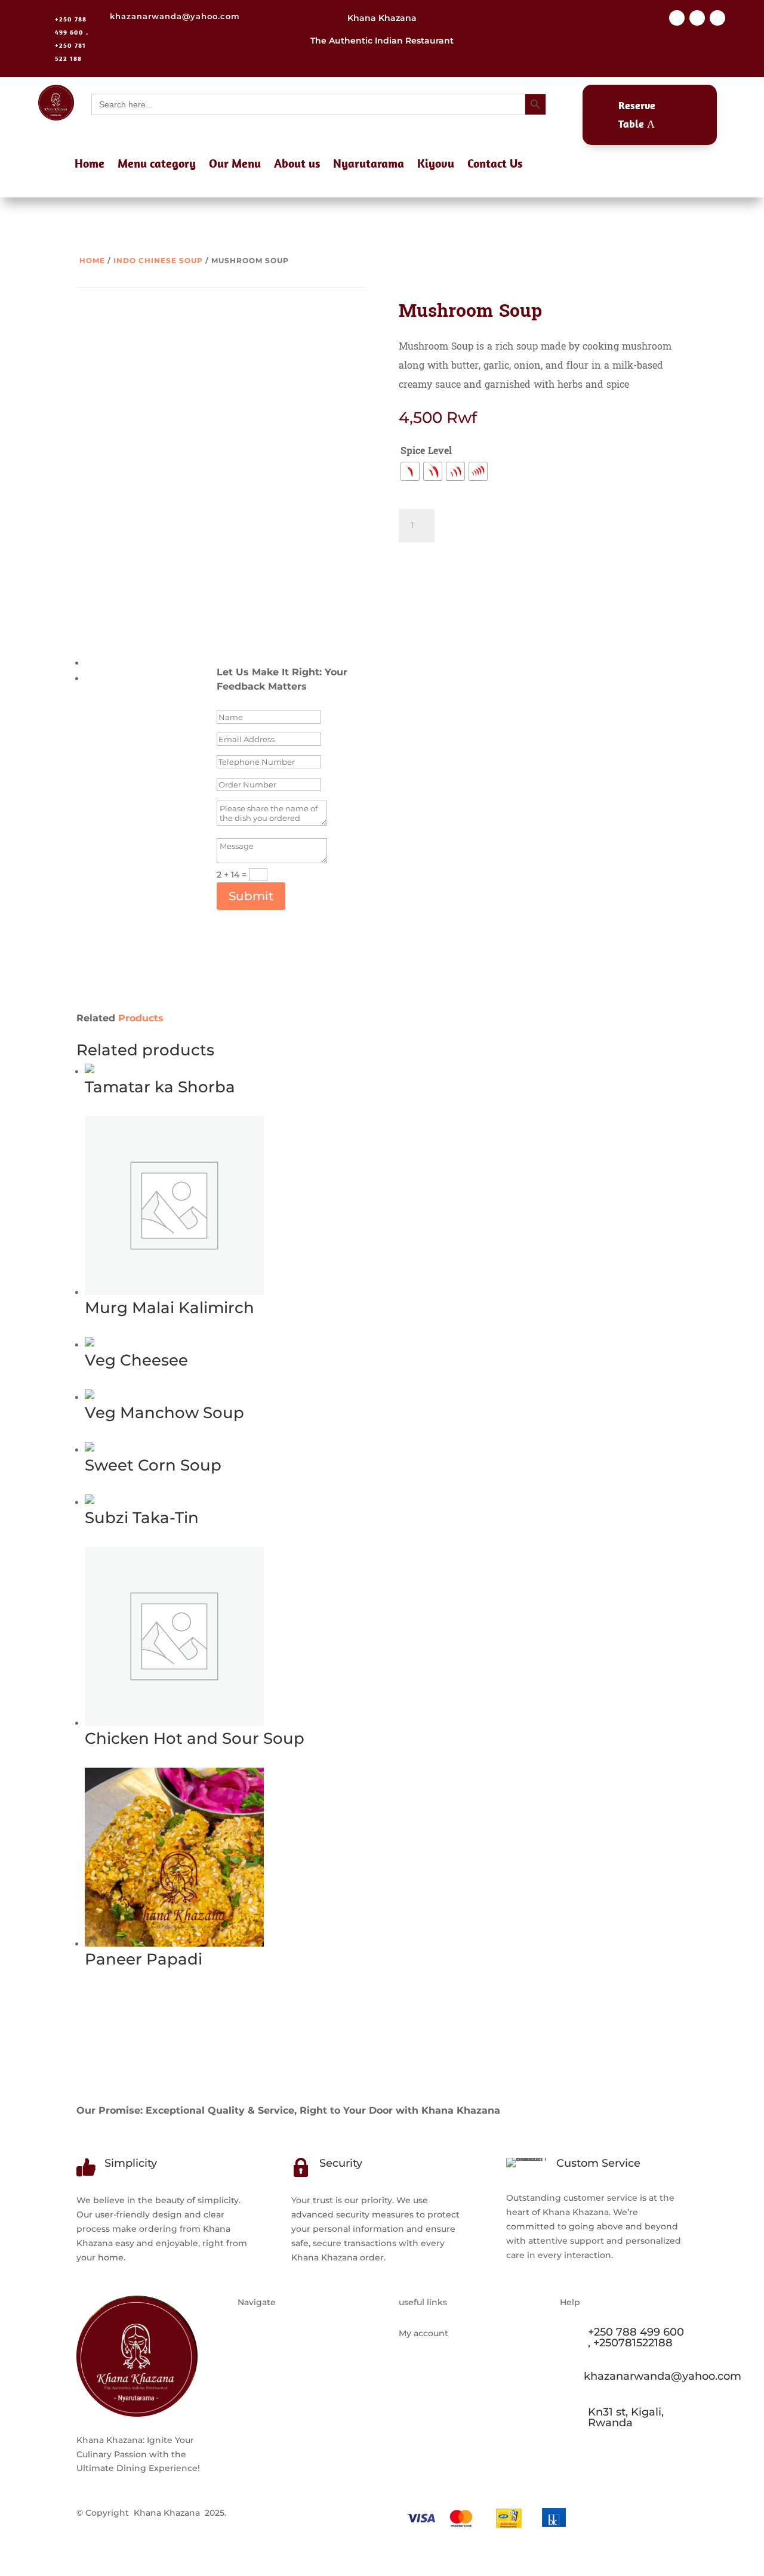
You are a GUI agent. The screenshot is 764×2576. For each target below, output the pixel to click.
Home (90, 165)
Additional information (134, 663)
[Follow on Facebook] (677, 18)
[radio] (410, 471)
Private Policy (428, 2378)
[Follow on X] (697, 18)
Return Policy (428, 2401)
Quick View (153, 1108)
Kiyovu (436, 165)
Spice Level (426, 451)
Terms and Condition (444, 2355)
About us (297, 165)
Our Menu (235, 165)
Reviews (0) (110, 678)
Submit (251, 896)
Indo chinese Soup (158, 260)
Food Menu (262, 2378)
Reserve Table (637, 115)
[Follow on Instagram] (717, 18)
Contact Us (495, 165)
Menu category (157, 165)
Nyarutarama (369, 165)
